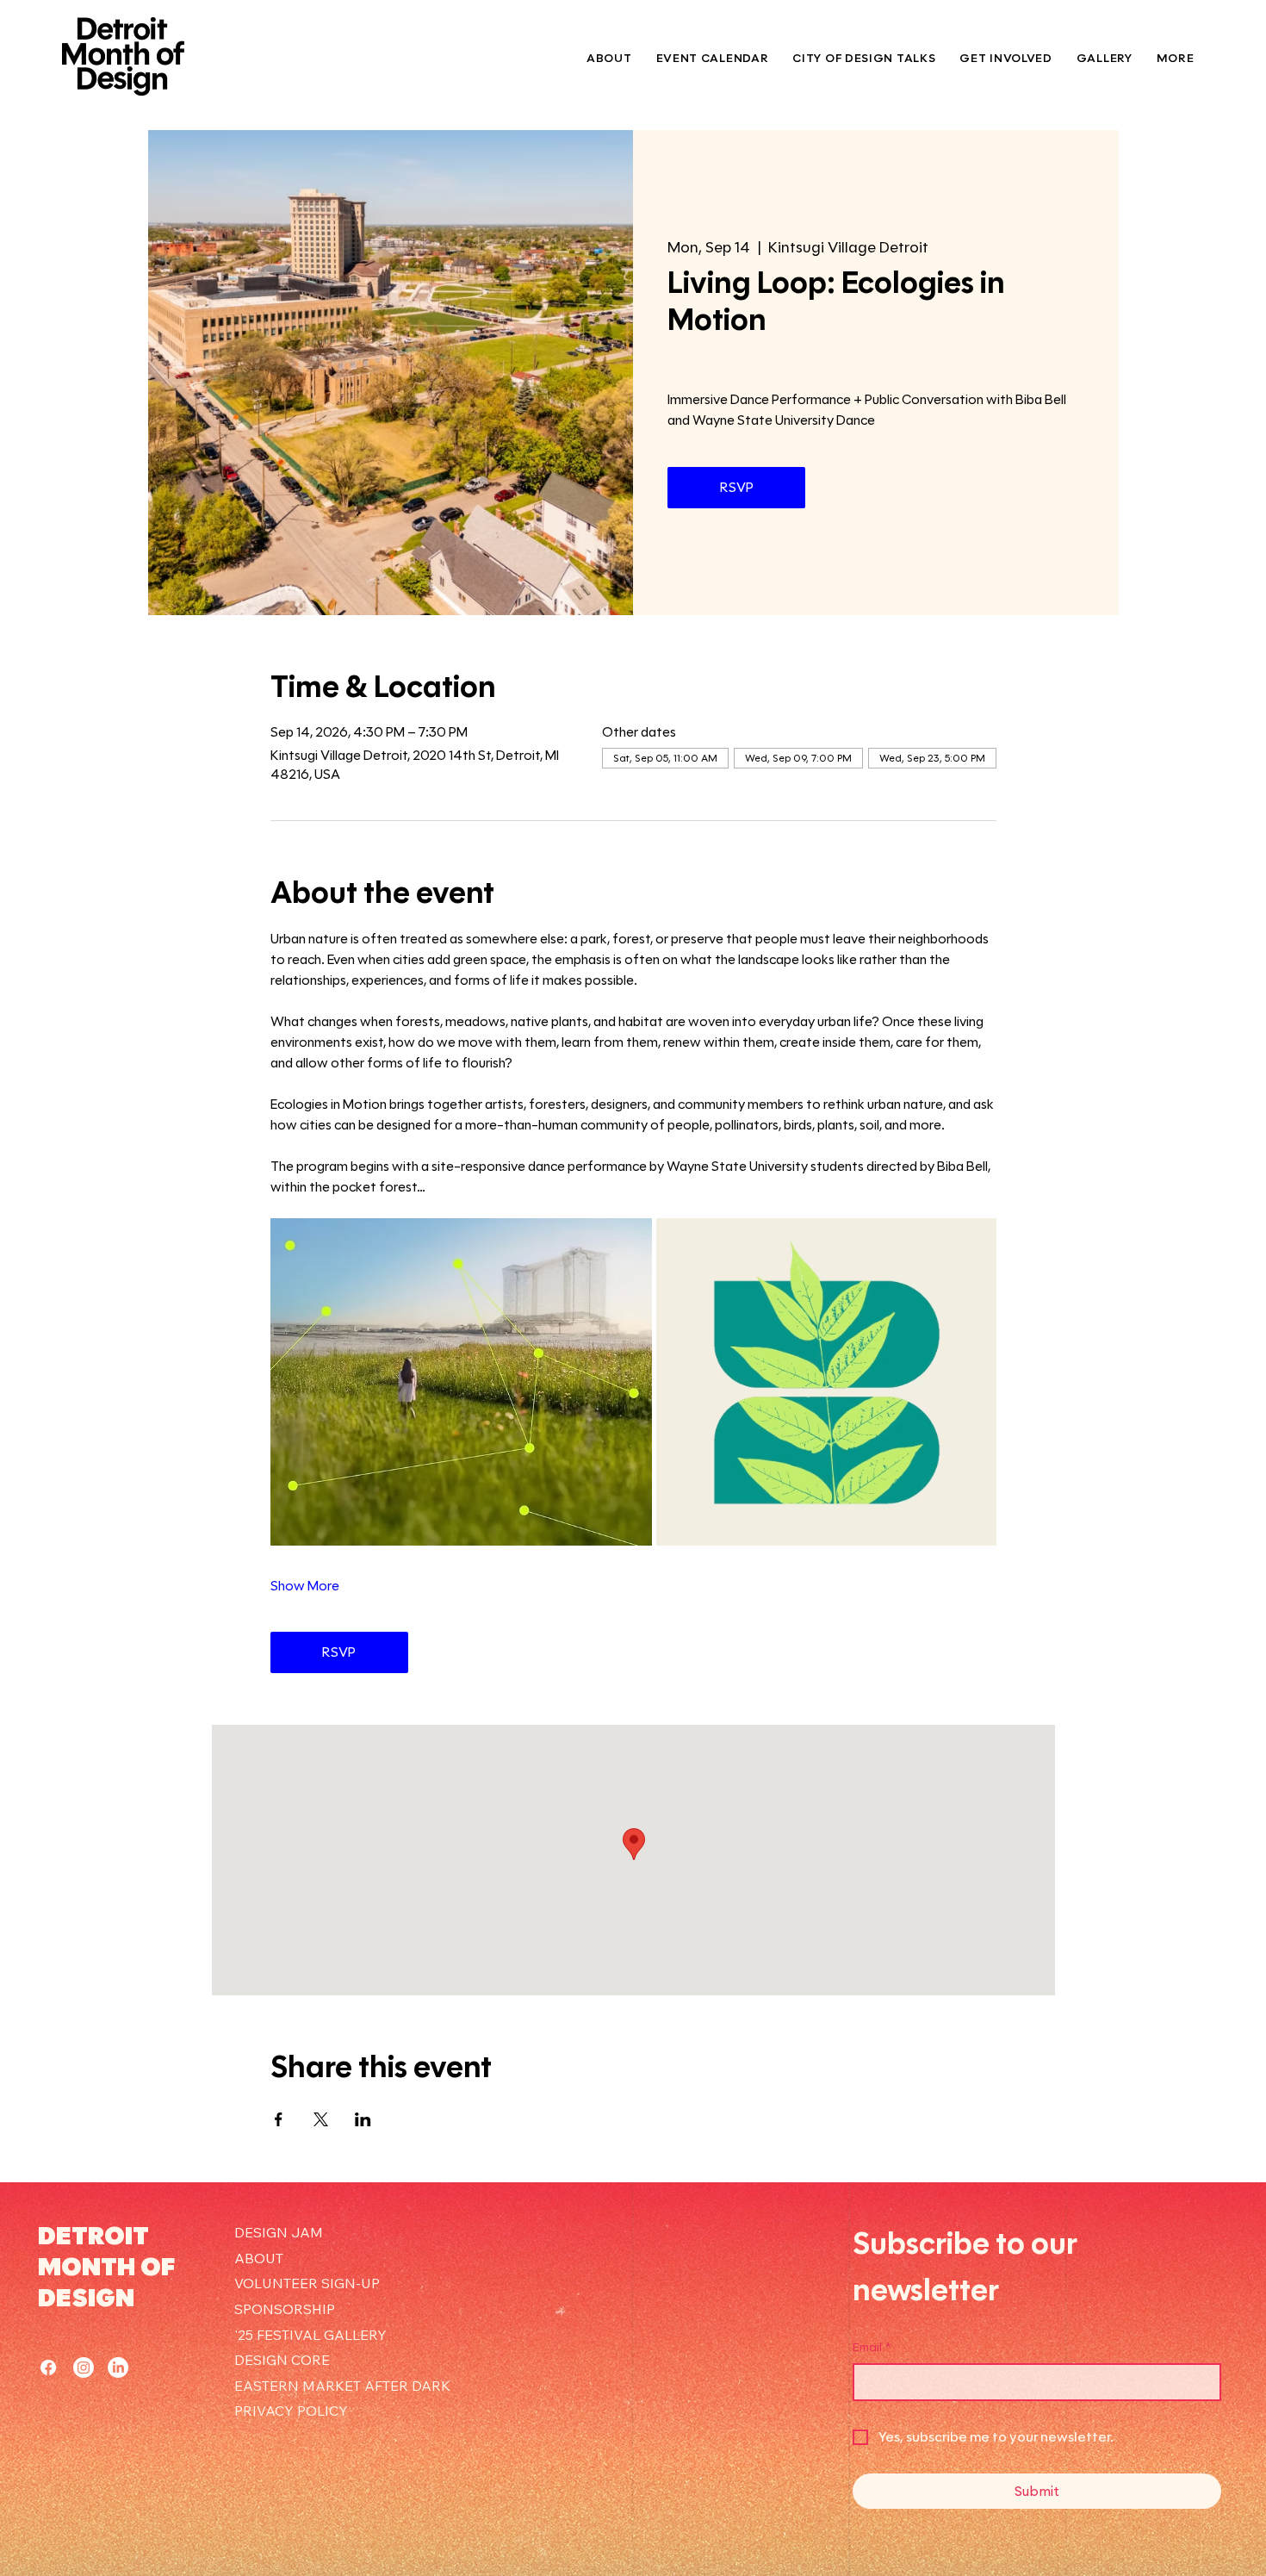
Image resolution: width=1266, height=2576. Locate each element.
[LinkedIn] (118, 2368)
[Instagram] (84, 2368)
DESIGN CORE (282, 2360)
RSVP (737, 487)
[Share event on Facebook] (279, 2119)
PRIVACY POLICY (291, 2411)
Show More (305, 1586)
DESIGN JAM (279, 2232)
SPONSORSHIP (285, 2309)
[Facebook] (48, 2368)
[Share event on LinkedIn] (363, 2119)
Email (872, 2347)
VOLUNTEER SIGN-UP (307, 2283)
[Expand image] (461, 1382)
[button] (1005, 58)
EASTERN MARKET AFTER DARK (342, 2386)
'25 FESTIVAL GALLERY (310, 2335)
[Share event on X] (321, 2119)
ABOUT (259, 2258)
